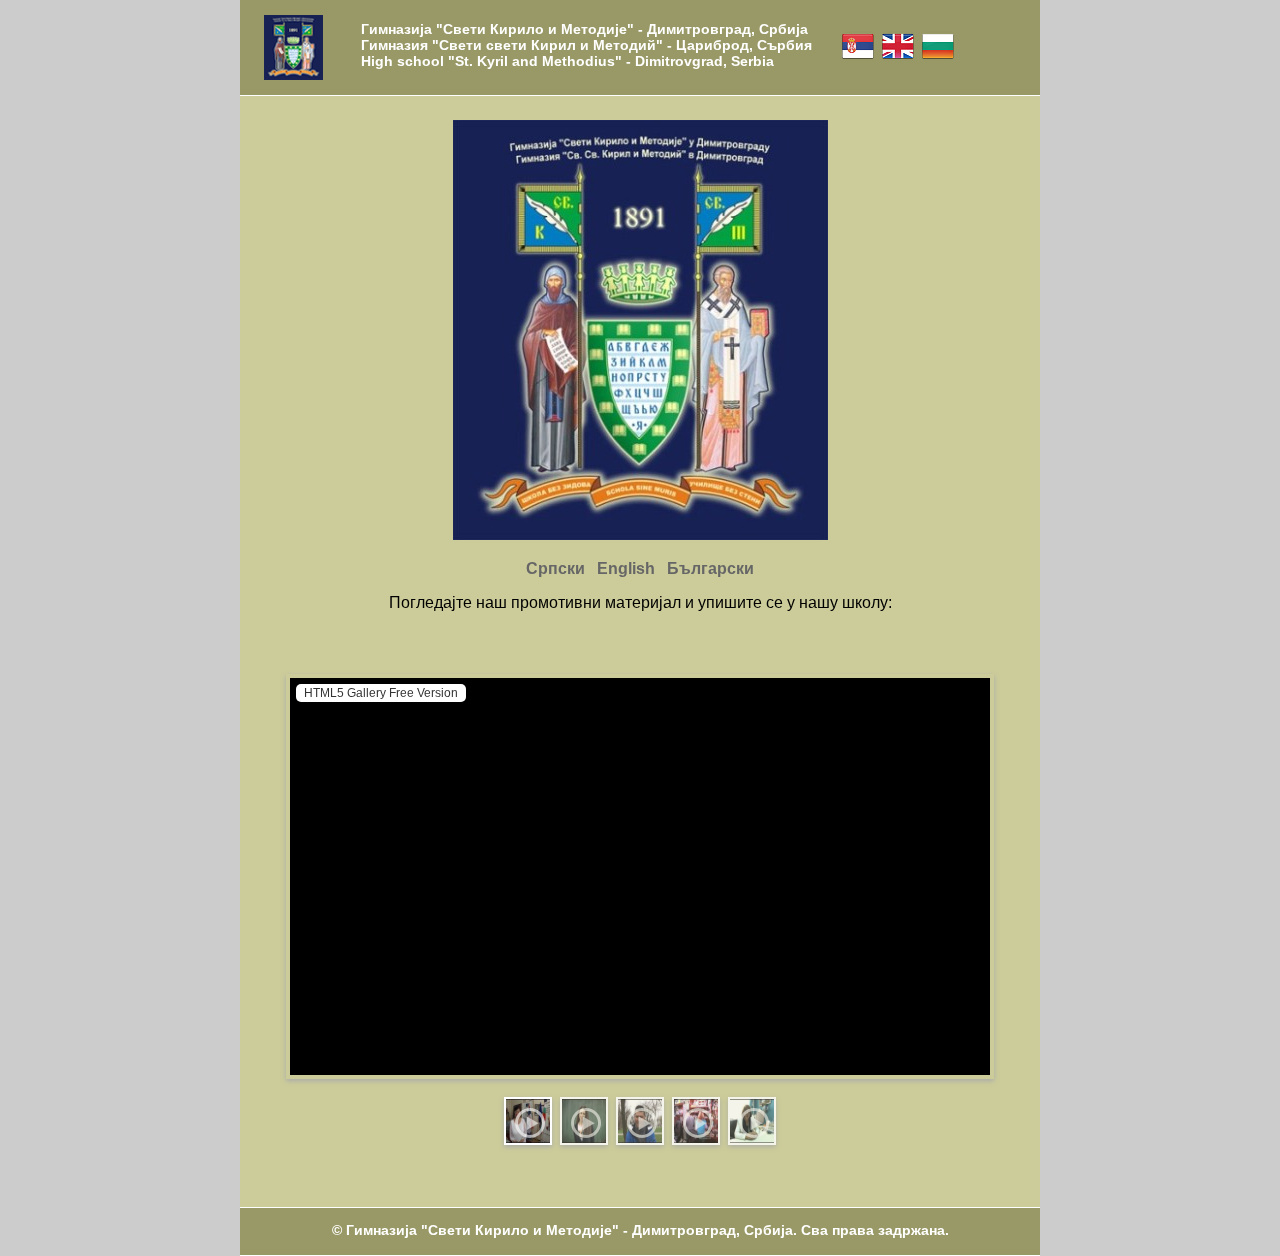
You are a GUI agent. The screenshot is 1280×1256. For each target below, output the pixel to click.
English (626, 568)
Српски (555, 568)
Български (710, 568)
